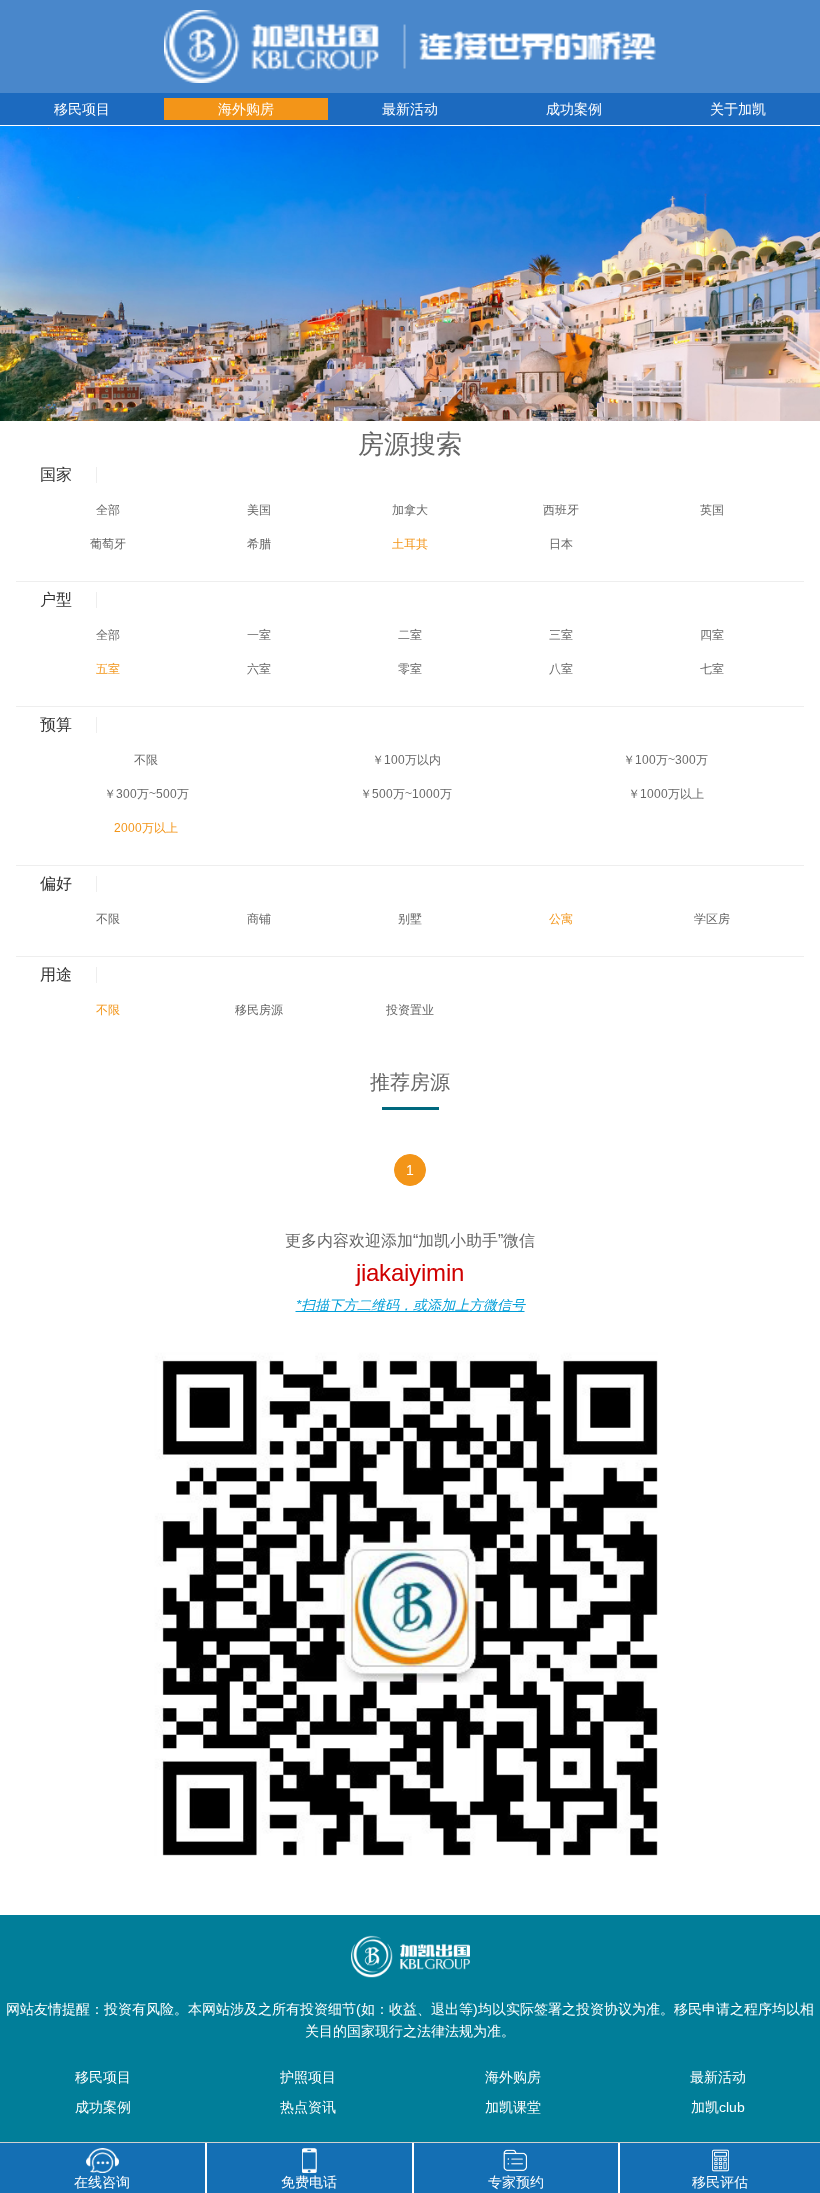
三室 (561, 635)
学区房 (712, 919)
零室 (410, 669)
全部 (108, 510)
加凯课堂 (513, 2107)
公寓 (561, 919)
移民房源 (259, 1010)
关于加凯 (738, 109)
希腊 (259, 544)
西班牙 (561, 510)
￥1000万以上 (666, 794)
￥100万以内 (406, 760)
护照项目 (308, 2077)
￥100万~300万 (665, 760)
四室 (712, 635)
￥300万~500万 (146, 794)
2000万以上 (146, 828)
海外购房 (246, 109)
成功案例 (574, 109)
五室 (108, 669)
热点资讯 (308, 2107)
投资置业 (410, 1010)
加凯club (718, 2107)
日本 (561, 544)
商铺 (259, 919)
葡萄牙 (108, 544)
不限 (146, 760)
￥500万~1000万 (406, 794)
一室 (259, 635)
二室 (410, 635)
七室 (712, 669)
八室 (561, 669)
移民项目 (82, 109)
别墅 (410, 919)
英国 (712, 510)
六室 (259, 669)
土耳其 (410, 544)
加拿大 (410, 510)
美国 (259, 510)
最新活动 (410, 109)
